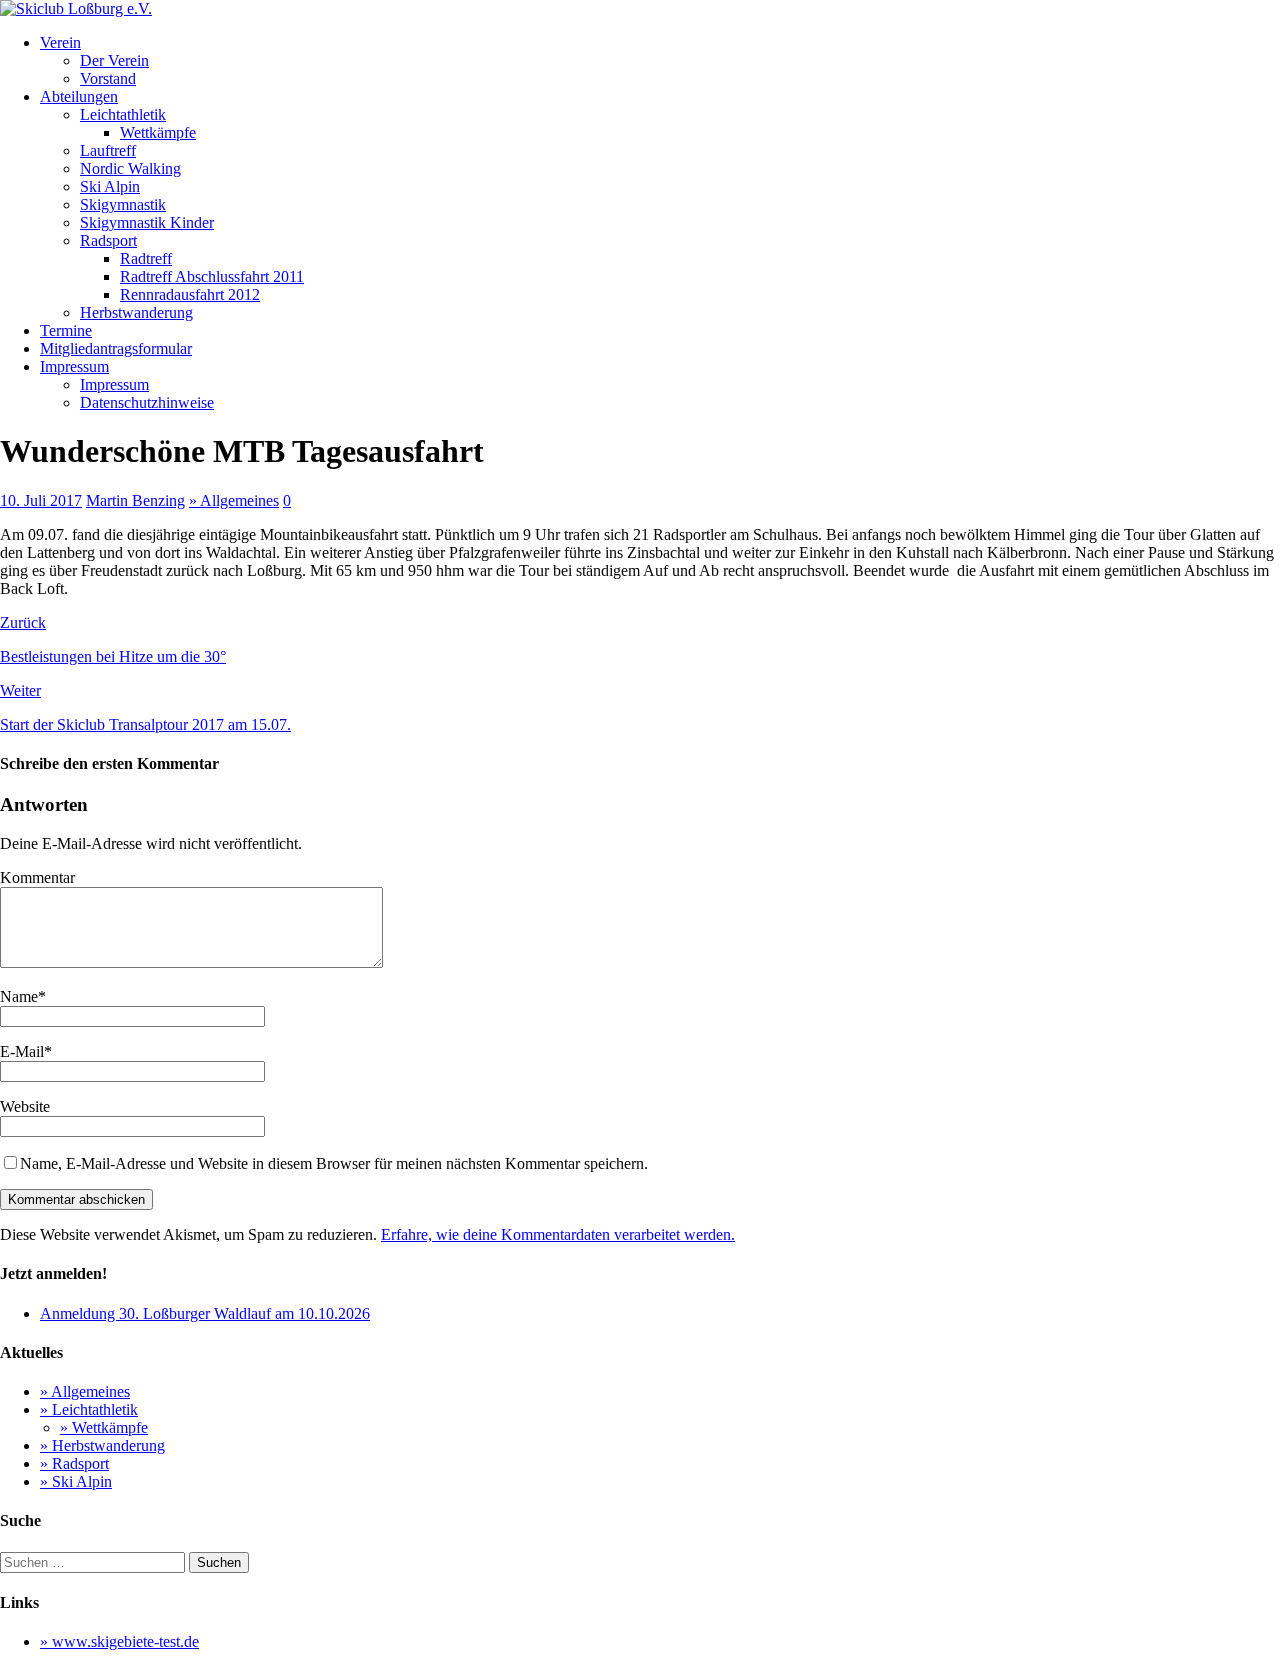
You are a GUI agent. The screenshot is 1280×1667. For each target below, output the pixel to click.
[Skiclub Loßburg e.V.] (76, 8)
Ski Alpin (110, 186)
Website (25, 1106)
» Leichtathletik (89, 1409)
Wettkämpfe (158, 132)
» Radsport (74, 1463)
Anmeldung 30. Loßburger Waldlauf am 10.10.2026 (205, 1313)
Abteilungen (79, 96)
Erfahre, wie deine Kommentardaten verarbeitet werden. (558, 1234)
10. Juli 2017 (41, 500)
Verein (60, 42)
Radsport (108, 240)
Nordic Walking (130, 168)
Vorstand (108, 78)
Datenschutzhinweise (147, 402)
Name (19, 996)
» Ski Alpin (76, 1481)
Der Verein (114, 60)
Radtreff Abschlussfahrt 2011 (212, 276)
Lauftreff (108, 150)
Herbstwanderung (136, 312)
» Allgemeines (234, 500)
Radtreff (146, 258)
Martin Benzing (135, 500)
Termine (66, 330)
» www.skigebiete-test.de (119, 1641)
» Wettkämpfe (104, 1427)
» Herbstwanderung (102, 1445)
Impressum (74, 366)
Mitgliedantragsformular (116, 348)
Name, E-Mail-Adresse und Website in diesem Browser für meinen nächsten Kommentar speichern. (334, 1163)
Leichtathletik (123, 114)
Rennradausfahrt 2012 (190, 294)
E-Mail (22, 1051)
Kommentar (37, 877)
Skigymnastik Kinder (147, 222)
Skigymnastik (123, 204)
